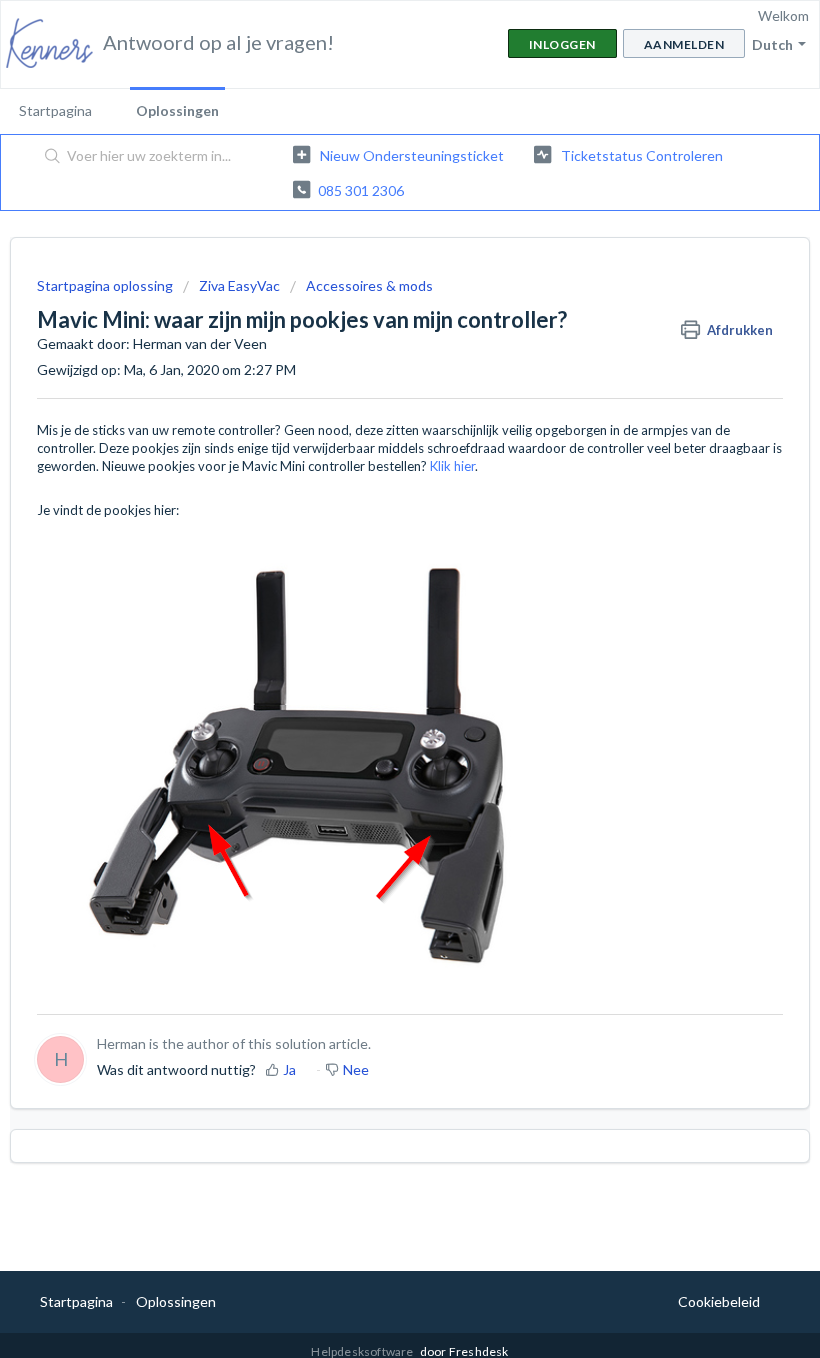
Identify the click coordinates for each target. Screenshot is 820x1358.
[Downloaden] (373, 671)
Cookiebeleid (719, 1301)
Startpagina (55, 110)
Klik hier (452, 466)
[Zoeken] (48, 157)
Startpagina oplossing (106, 285)
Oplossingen (177, 110)
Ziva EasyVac (239, 285)
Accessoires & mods (369, 285)
